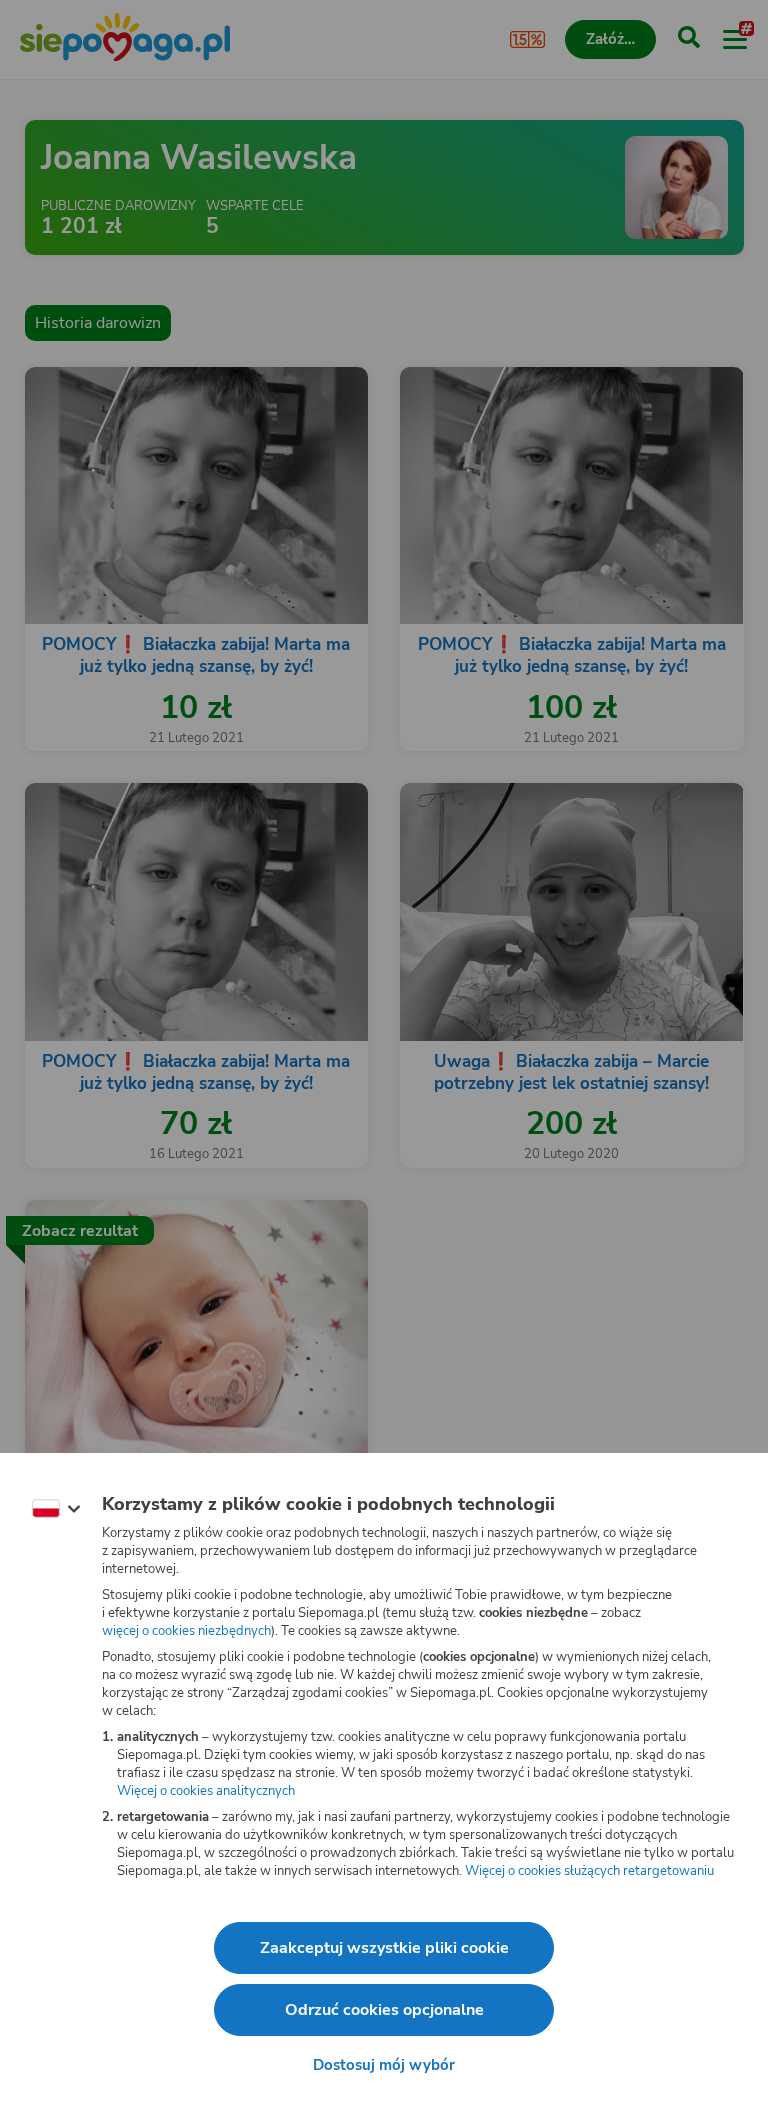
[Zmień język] (56, 1509)
